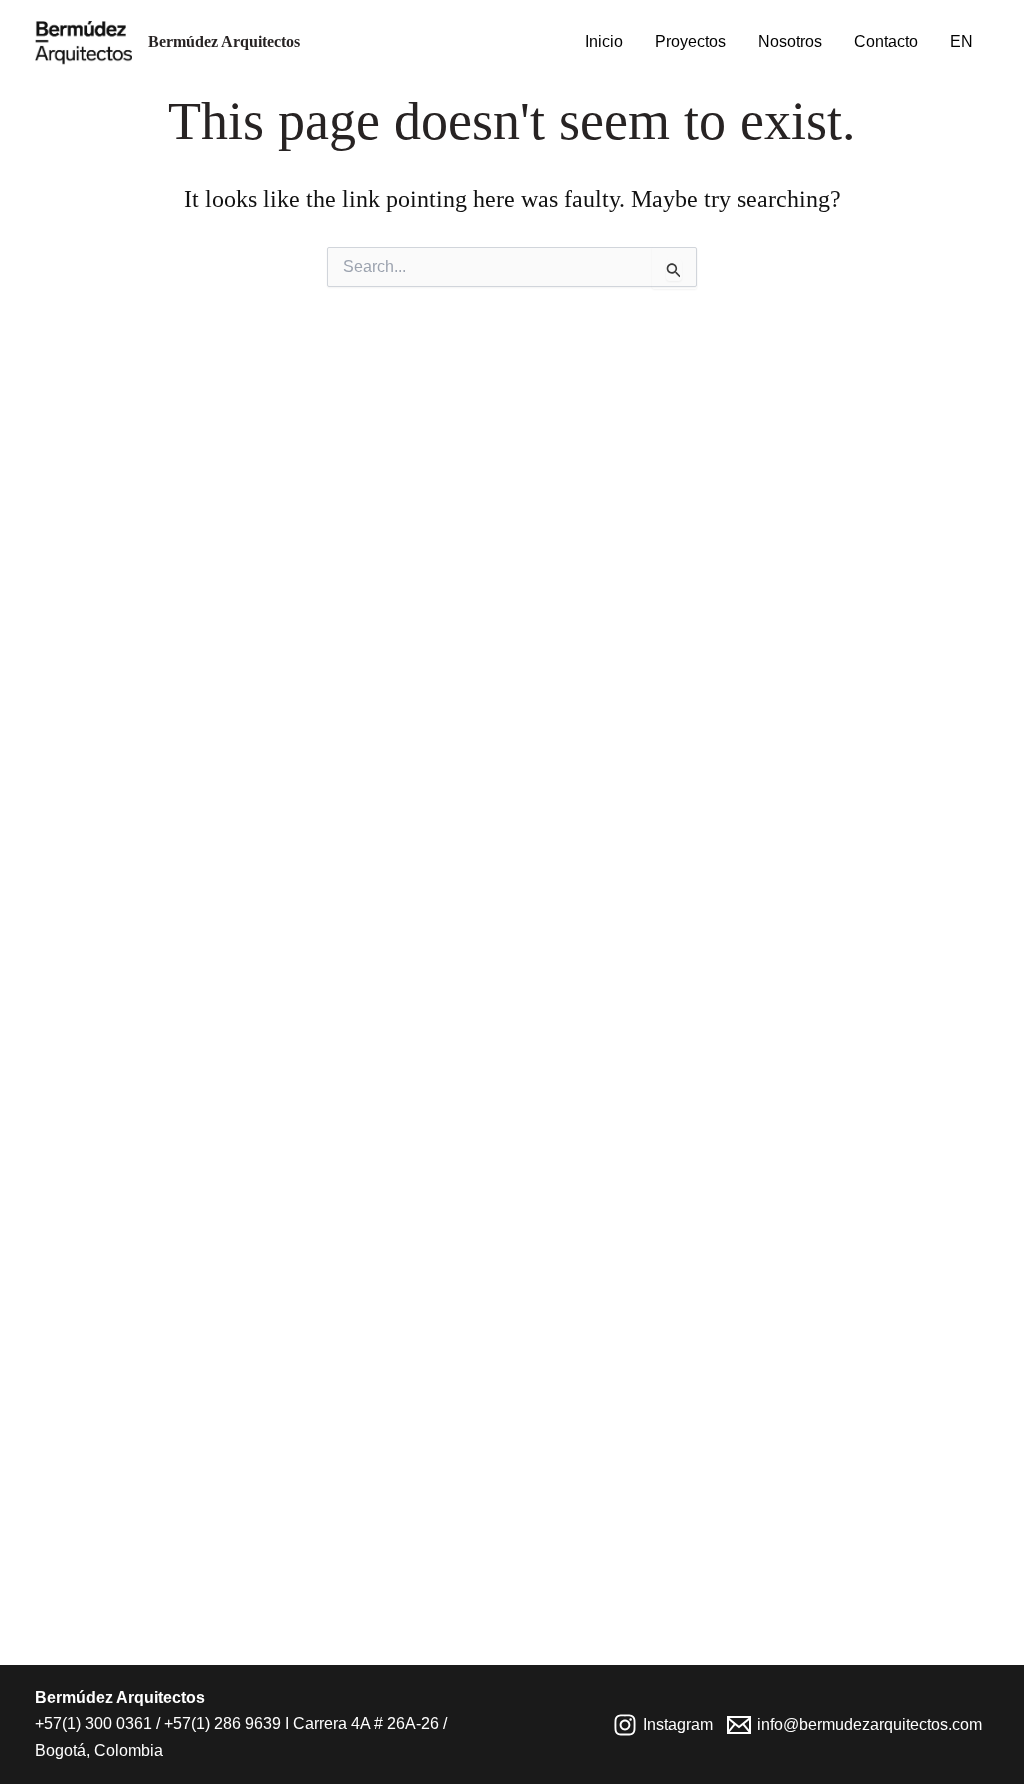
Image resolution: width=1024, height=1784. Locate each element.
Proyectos (690, 41)
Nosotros (790, 41)
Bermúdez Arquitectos (224, 41)
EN (961, 41)
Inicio (604, 41)
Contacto (886, 41)
